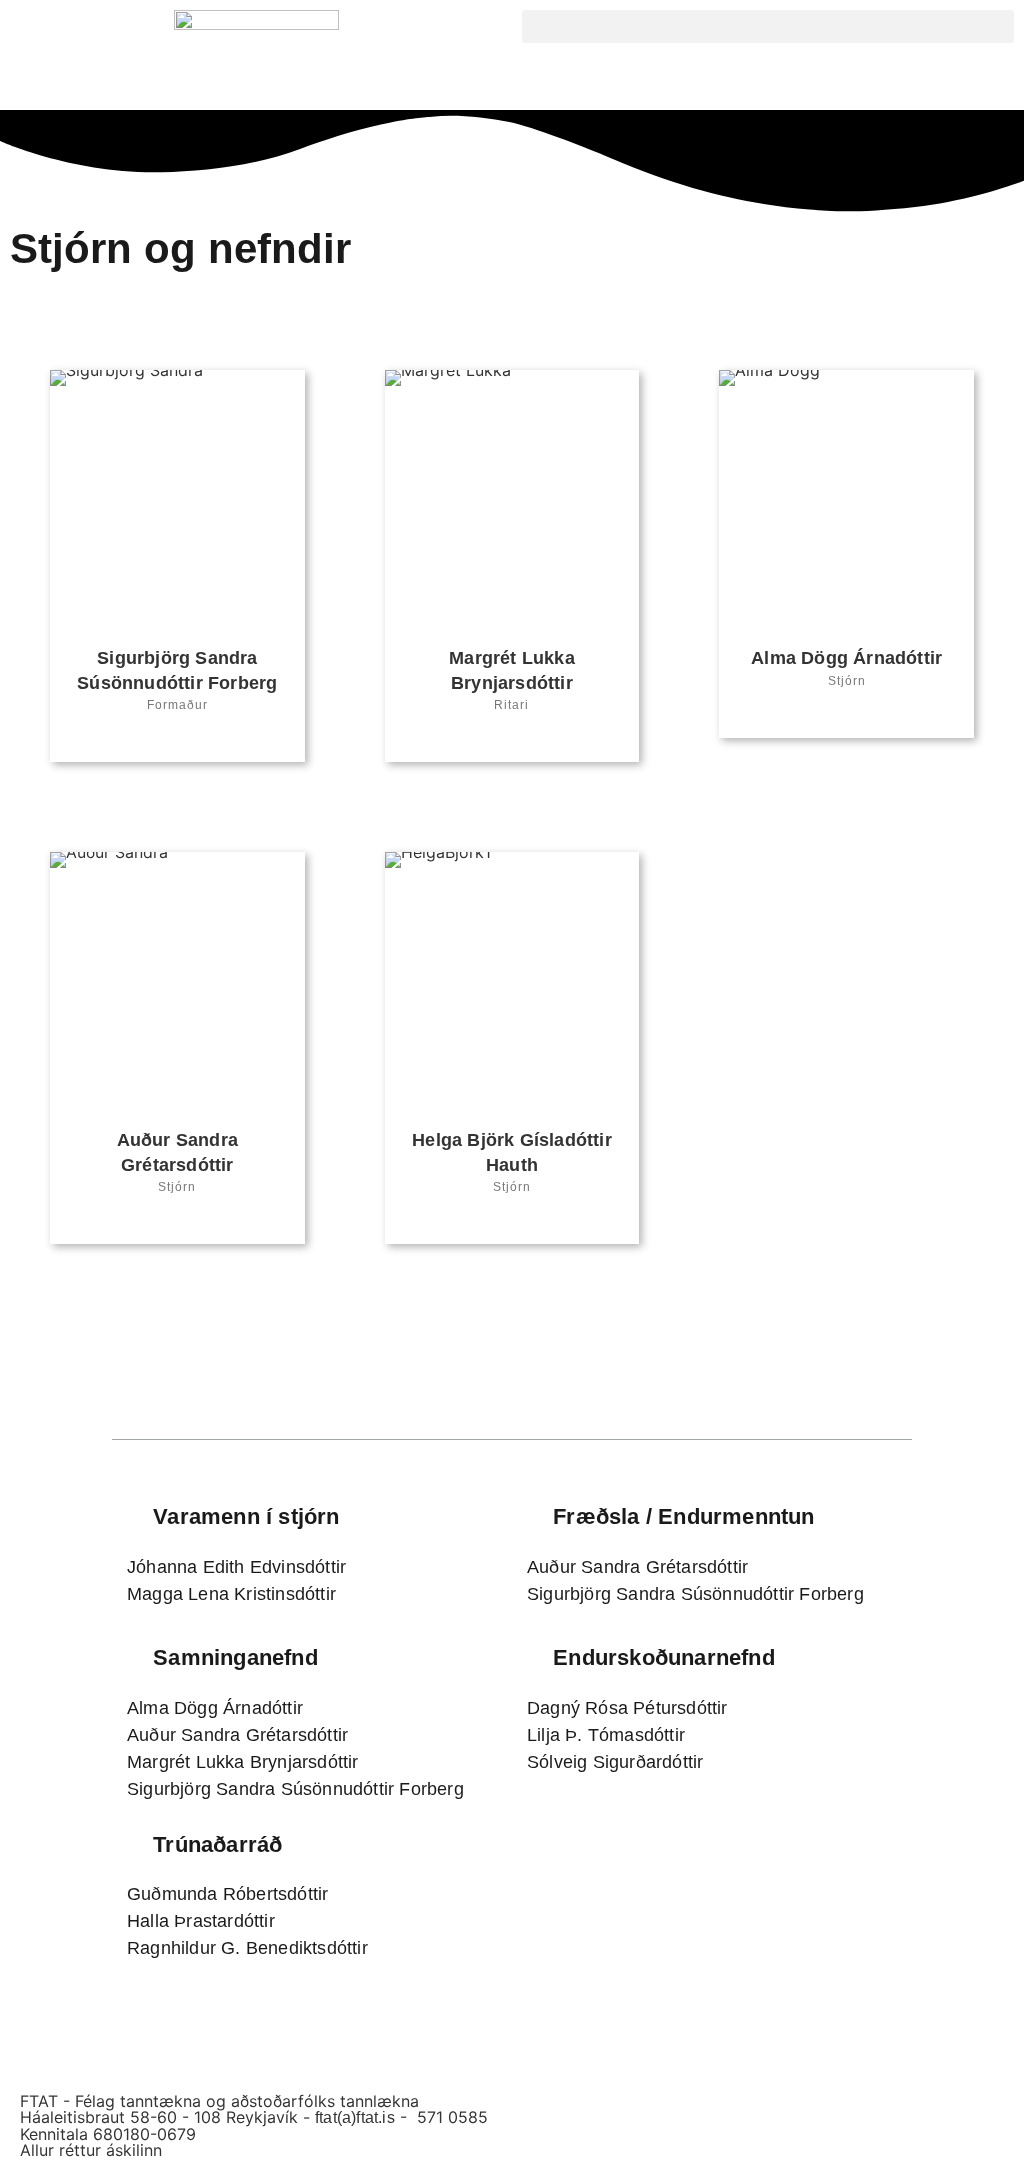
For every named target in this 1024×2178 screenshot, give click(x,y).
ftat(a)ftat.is (355, 2117)
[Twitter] (177, 739)
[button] (768, 26)
